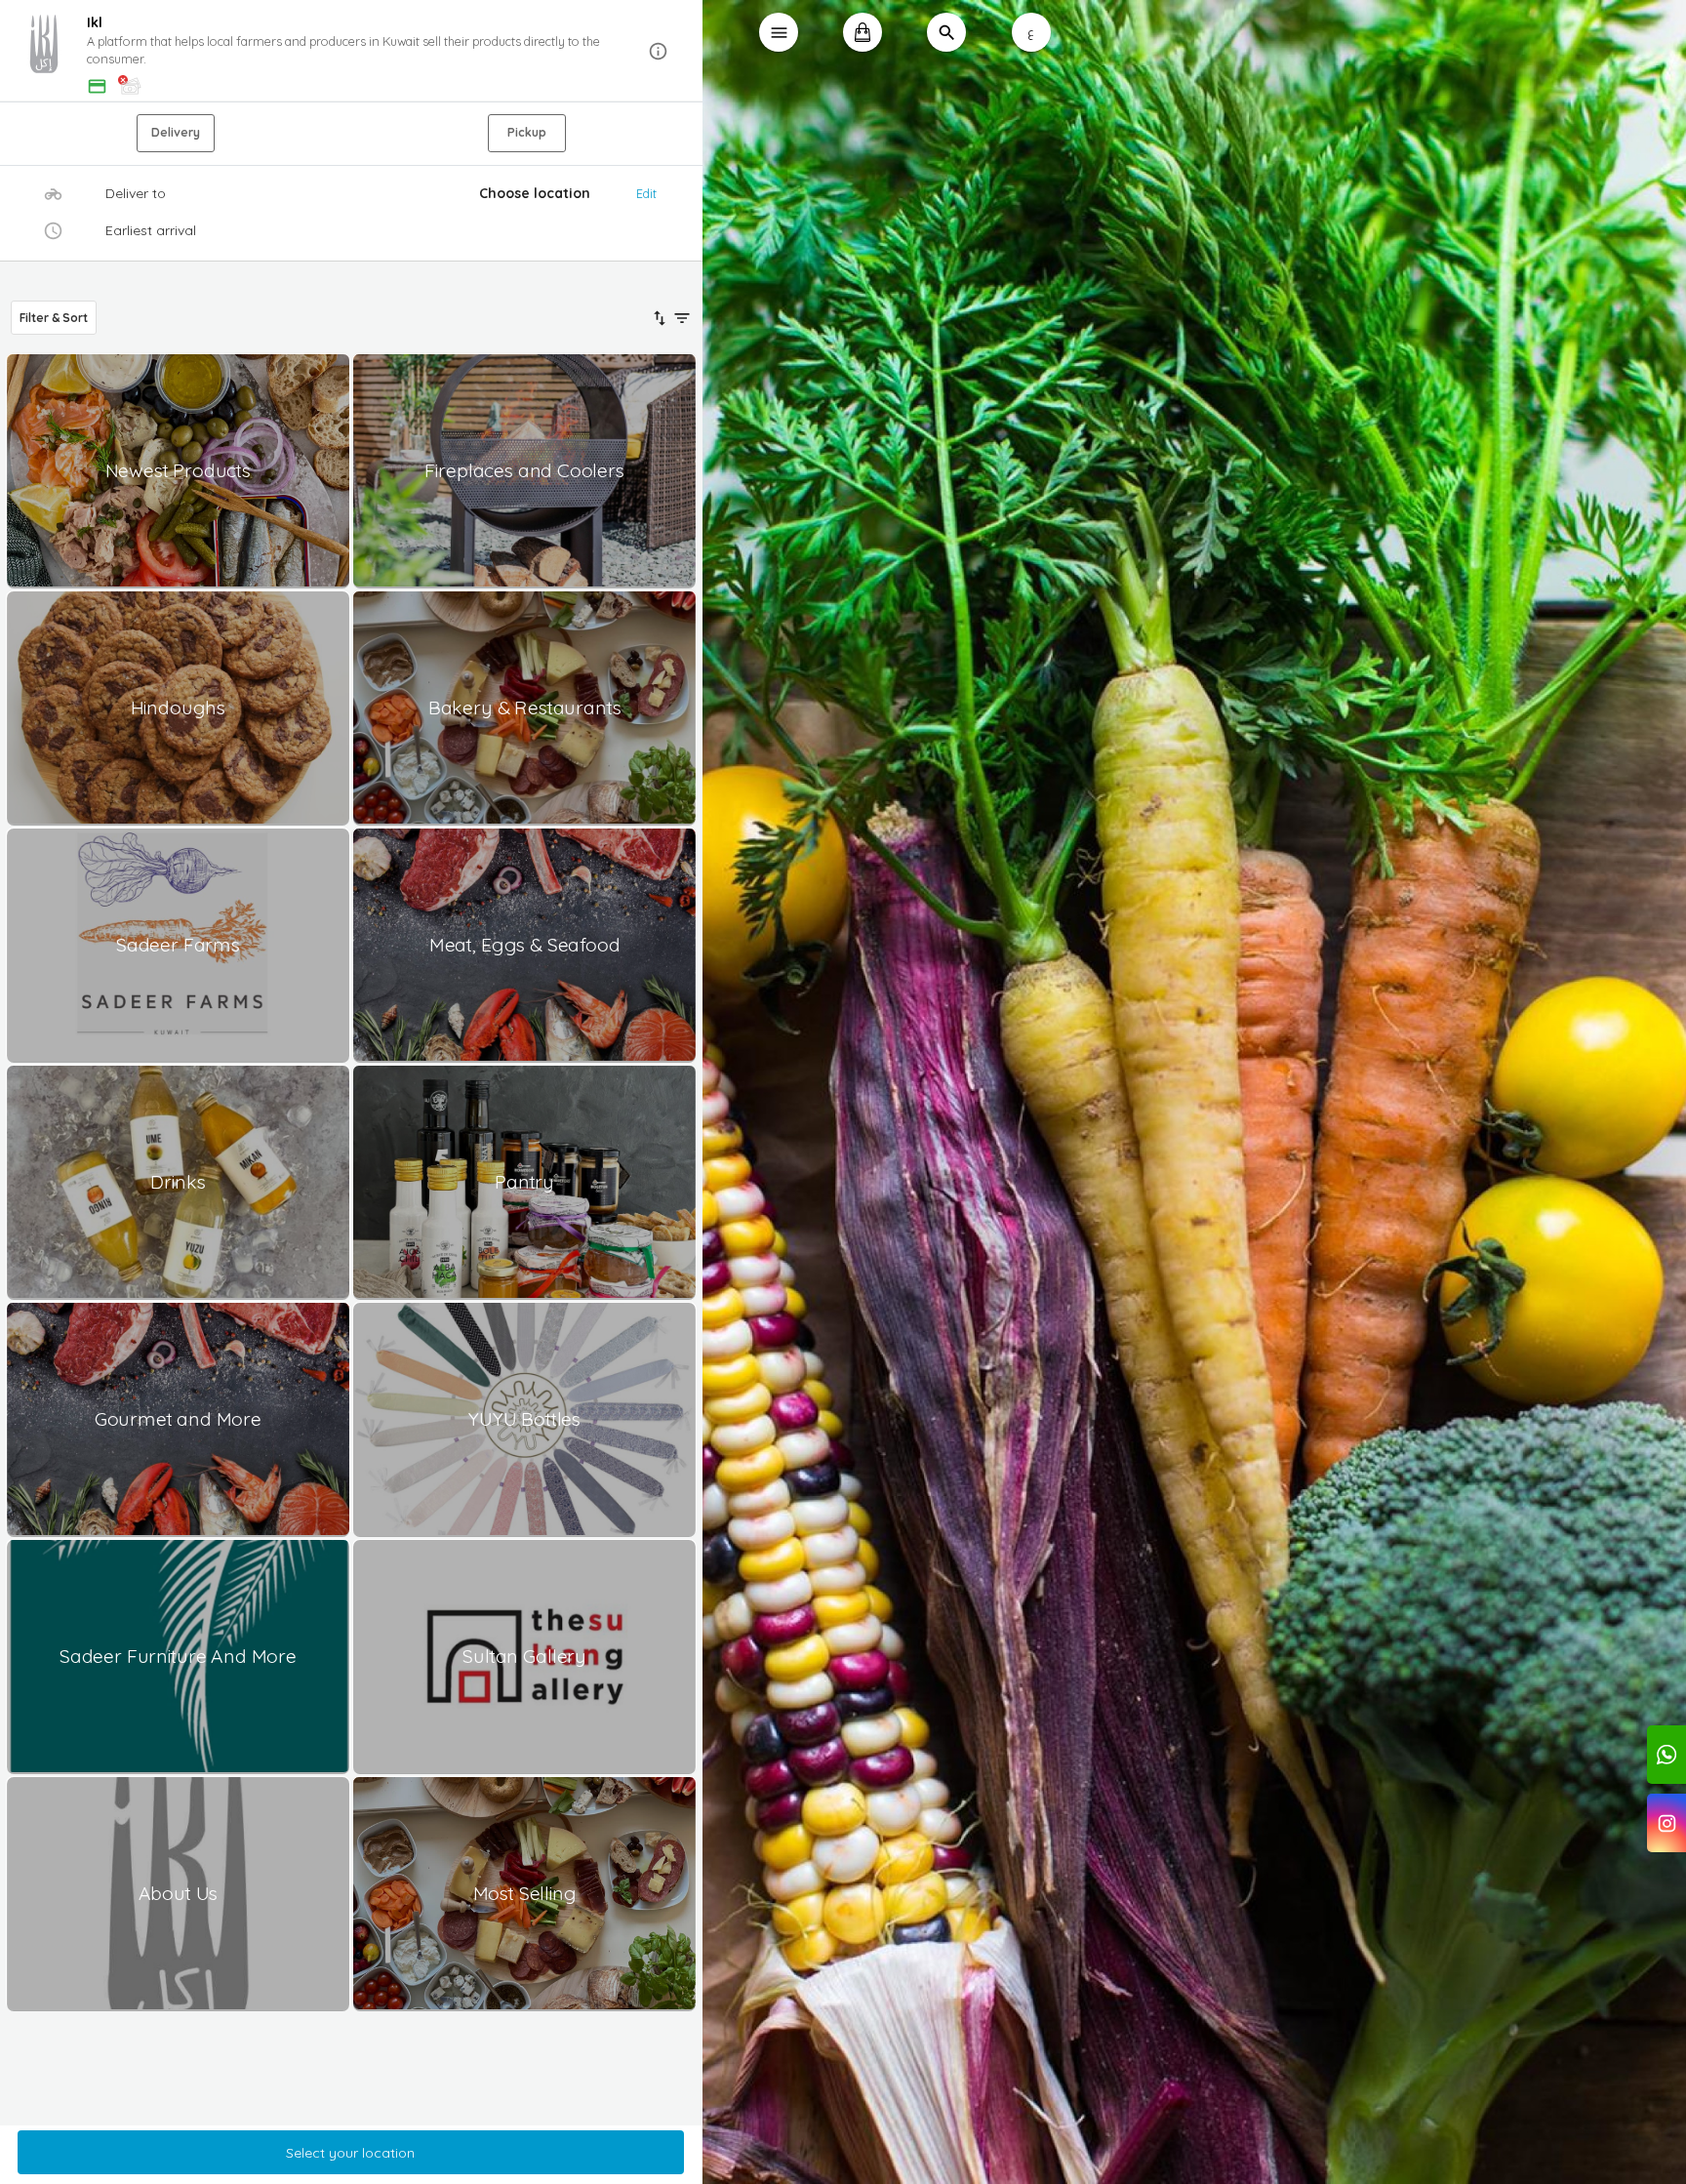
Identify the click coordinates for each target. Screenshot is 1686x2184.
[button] (351, 52)
